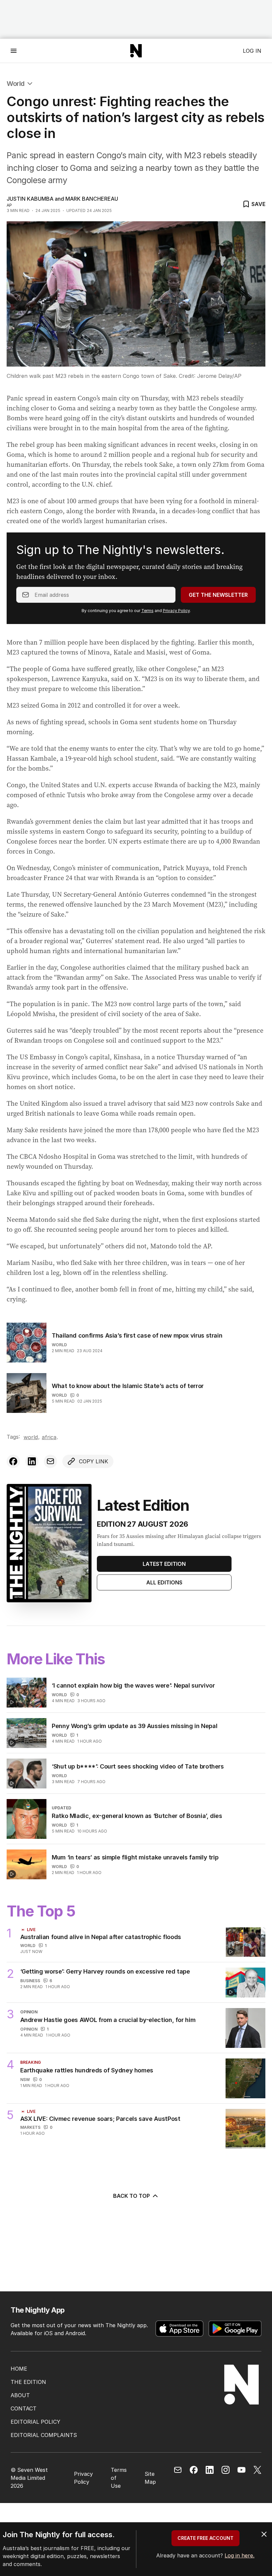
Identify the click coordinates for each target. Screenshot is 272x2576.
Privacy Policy (176, 611)
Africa (49, 1437)
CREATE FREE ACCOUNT (205, 2538)
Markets (30, 2127)
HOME (19, 2369)
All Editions (164, 1582)
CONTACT (24, 2408)
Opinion (29, 2029)
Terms (147, 611)
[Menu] (14, 51)
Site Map (150, 2478)
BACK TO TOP (132, 2196)
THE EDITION (28, 2382)
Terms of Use (119, 2478)
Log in (252, 51)
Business (30, 1981)
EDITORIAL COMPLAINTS (44, 2435)
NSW (25, 2080)
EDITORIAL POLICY (35, 2422)
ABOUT (20, 2395)
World (16, 84)
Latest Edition (164, 1564)
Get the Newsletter (218, 595)
